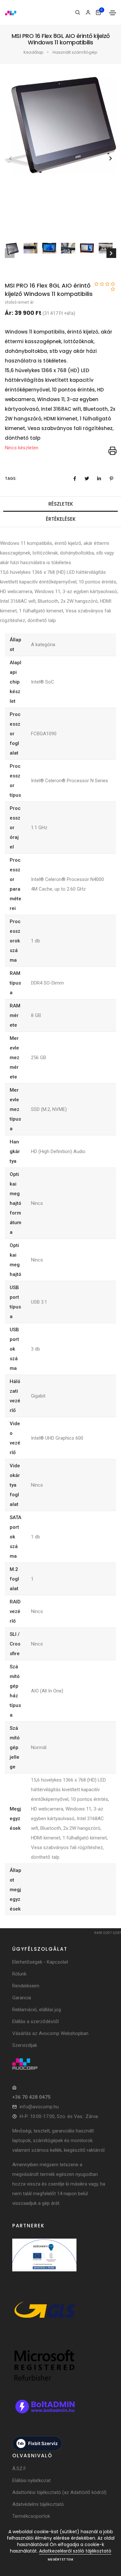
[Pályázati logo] (45, 2262)
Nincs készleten (22, 448)
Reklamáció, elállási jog (37, 2010)
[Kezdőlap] (11, 12)
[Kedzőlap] (61, 2064)
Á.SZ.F (19, 2469)
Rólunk (19, 1974)
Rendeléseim (26, 1986)
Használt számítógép (75, 52)
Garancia (22, 1998)
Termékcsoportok (31, 2516)
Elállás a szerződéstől (35, 2021)
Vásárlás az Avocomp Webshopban (50, 2033)
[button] (111, 158)
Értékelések (61, 519)
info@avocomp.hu (39, 2107)
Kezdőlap (34, 52)
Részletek (61, 504)
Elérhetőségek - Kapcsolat (40, 1962)
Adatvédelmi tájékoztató (38, 2504)
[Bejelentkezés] (88, 13)
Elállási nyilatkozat (31, 2480)
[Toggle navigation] (113, 13)
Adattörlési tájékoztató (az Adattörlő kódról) (59, 2492)
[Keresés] (78, 13)
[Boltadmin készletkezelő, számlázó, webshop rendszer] (45, 2413)
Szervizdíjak (25, 2045)
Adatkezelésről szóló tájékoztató (75, 2551)
